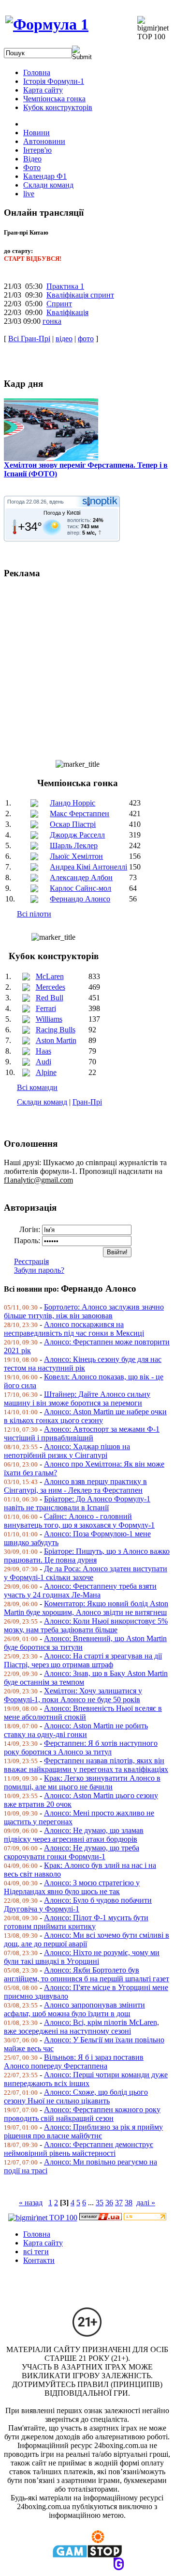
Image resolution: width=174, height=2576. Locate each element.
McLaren (50, 976)
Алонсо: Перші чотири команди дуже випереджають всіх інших (86, 2079)
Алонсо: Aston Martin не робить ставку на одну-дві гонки (76, 1730)
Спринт (59, 304)
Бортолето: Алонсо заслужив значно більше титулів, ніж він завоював (84, 1311)
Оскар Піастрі (73, 824)
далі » (146, 2203)
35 (100, 2203)
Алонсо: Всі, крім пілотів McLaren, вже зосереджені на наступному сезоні (81, 2027)
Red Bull (50, 998)
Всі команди (37, 1087)
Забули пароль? (39, 1270)
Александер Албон (81, 877)
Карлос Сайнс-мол (80, 888)
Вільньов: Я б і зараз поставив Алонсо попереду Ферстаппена (74, 2062)
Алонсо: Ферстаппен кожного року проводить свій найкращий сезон (82, 2114)
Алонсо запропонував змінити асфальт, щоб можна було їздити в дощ (74, 2009)
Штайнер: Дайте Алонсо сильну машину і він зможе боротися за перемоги (77, 1399)
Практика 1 (65, 286)
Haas (43, 1051)
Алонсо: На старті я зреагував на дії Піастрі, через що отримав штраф (83, 1660)
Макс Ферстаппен (80, 814)
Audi (43, 1062)
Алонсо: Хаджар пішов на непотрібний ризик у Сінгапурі (67, 1451)
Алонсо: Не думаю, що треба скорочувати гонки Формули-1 (72, 1852)
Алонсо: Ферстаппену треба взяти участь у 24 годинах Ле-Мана (80, 1590)
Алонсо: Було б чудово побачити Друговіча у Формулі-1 (78, 1904)
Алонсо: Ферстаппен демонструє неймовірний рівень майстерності (79, 2149)
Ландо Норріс (72, 803)
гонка (52, 321)
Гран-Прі (87, 1102)
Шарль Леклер (74, 845)
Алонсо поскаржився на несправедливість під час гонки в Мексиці (74, 1329)
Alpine (46, 1072)
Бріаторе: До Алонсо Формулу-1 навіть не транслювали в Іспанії (77, 1503)
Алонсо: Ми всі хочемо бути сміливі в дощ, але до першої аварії (87, 1939)
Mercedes (51, 987)
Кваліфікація (67, 312)
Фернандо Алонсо (80, 899)
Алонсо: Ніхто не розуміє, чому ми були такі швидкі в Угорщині (82, 1957)
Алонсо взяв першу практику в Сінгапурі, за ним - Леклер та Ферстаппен (75, 1486)
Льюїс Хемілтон (76, 856)
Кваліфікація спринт (80, 295)
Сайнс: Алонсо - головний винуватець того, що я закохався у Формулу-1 (79, 1521)
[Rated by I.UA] (101, 2218)
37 (119, 2203)
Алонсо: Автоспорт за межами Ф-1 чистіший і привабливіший (82, 1433)
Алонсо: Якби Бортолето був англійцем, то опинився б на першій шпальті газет (87, 1974)
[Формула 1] (47, 24)
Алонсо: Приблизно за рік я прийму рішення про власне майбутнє (83, 2131)
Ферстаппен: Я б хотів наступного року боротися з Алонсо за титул (81, 1747)
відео (64, 339)
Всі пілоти (34, 914)
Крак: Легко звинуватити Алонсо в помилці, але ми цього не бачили (82, 1782)
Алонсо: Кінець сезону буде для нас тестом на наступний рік (83, 1364)
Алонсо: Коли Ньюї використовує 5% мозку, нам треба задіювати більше (86, 1625)
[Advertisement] (87, 665)
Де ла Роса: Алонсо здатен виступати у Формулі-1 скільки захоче (86, 1573)
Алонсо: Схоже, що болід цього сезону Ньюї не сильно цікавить (76, 2096)
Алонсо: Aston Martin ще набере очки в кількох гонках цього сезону (85, 1416)
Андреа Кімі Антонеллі (88, 867)
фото (86, 339)
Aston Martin (56, 1040)
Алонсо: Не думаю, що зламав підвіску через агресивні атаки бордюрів (74, 1835)
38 (129, 2203)
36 (109, 2203)
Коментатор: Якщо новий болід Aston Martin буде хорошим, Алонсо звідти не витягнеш (86, 1608)
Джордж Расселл (77, 835)
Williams (49, 1019)
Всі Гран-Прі (29, 339)
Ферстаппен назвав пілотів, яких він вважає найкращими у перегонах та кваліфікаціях (86, 1765)
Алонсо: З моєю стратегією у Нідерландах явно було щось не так (72, 1887)
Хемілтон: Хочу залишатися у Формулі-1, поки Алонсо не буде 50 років (73, 1695)
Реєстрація (31, 1261)
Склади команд (42, 1102)
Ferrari (46, 1008)
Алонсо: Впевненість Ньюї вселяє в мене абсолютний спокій (83, 1713)
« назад (31, 2203)
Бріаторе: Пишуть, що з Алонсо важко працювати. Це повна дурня (87, 1556)
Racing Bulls (56, 1030)
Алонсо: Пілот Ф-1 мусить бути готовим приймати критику (76, 1922)
